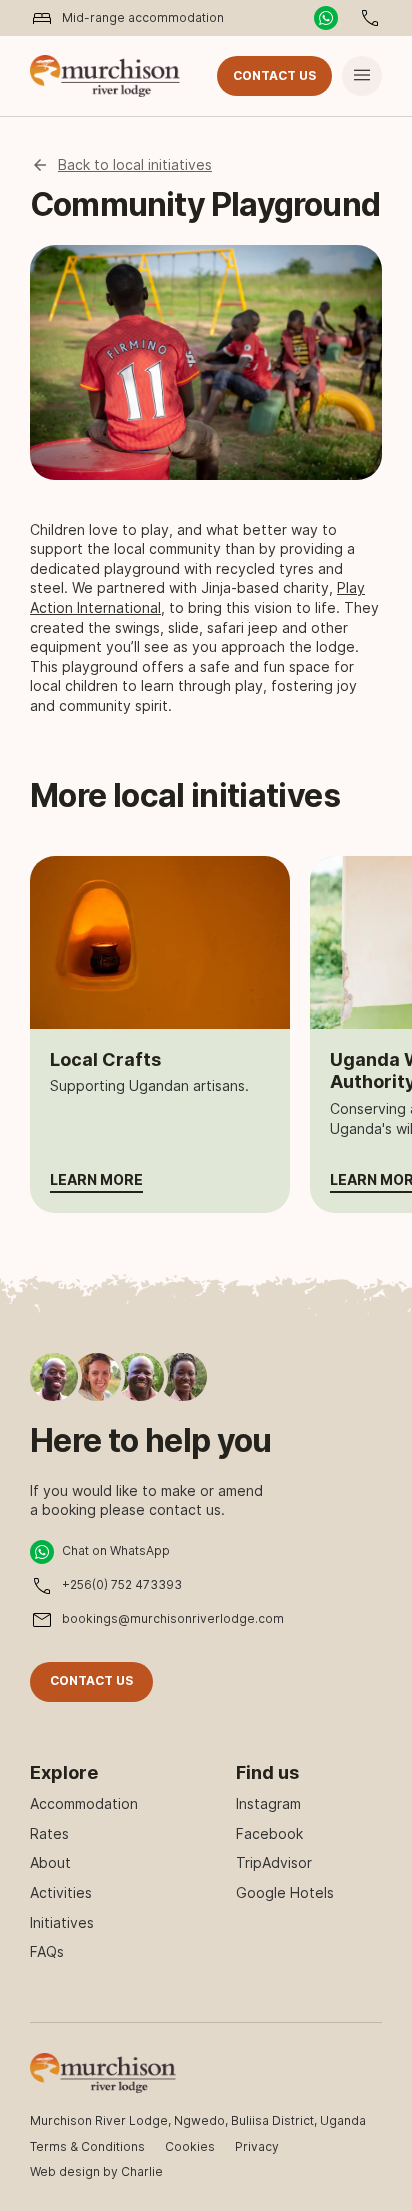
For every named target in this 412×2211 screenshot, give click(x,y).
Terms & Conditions (87, 2146)
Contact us (91, 1680)
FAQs (47, 1951)
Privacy (257, 2146)
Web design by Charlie (96, 2171)
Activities (61, 1892)
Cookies (190, 2146)
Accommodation (84, 1803)
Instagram (268, 1803)
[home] (105, 75)
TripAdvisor (274, 1862)
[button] (362, 76)
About (50, 1862)
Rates (49, 1833)
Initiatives (62, 1922)
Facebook (269, 1833)
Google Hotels (285, 1892)
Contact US (274, 75)
